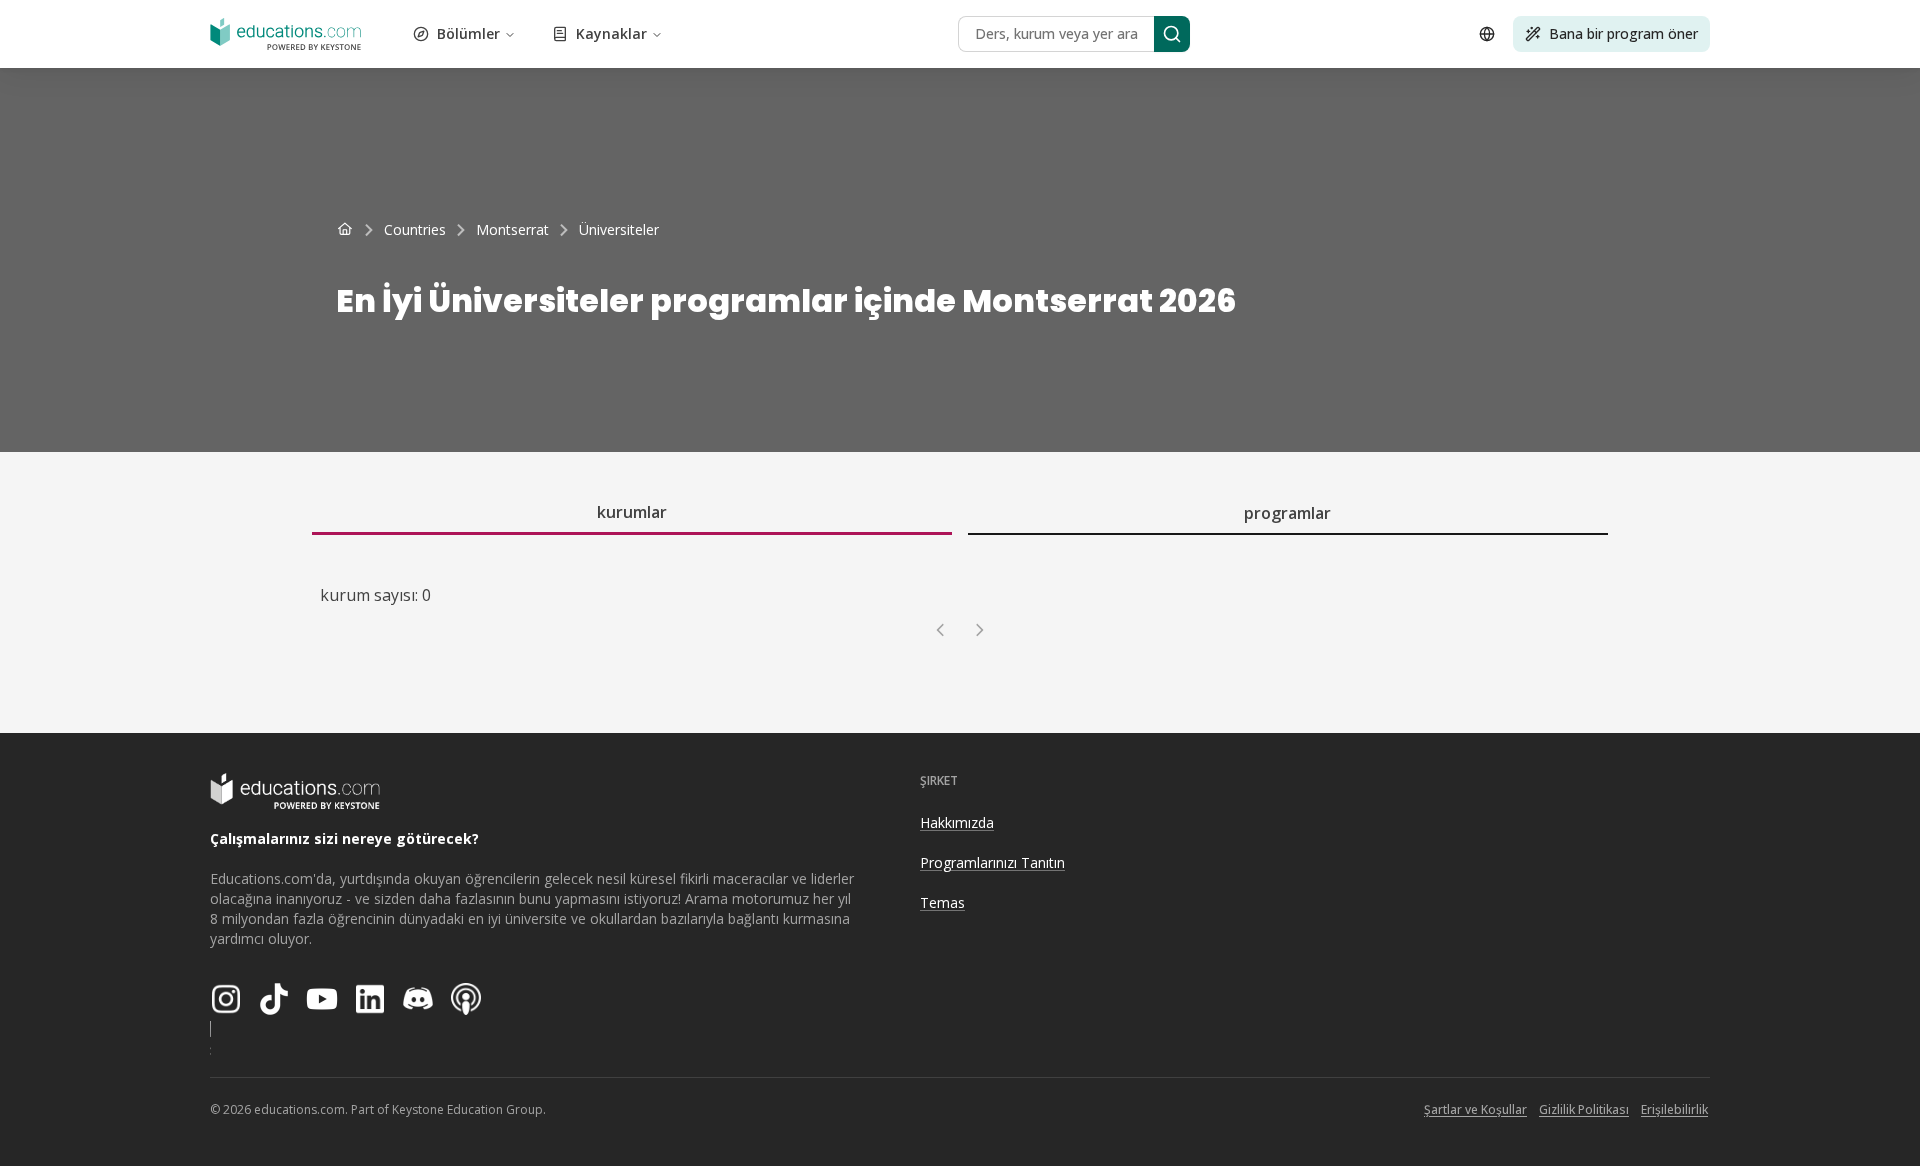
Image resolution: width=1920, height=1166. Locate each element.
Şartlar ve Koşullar (1475, 1109)
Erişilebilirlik (1674, 1109)
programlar (1287, 513)
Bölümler (468, 33)
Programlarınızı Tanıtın (992, 862)
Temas (942, 902)
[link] (619, 230)
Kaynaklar (611, 33)
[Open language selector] (1487, 34)
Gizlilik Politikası (1584, 1109)
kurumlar (632, 512)
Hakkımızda (957, 822)
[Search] (1172, 34)
